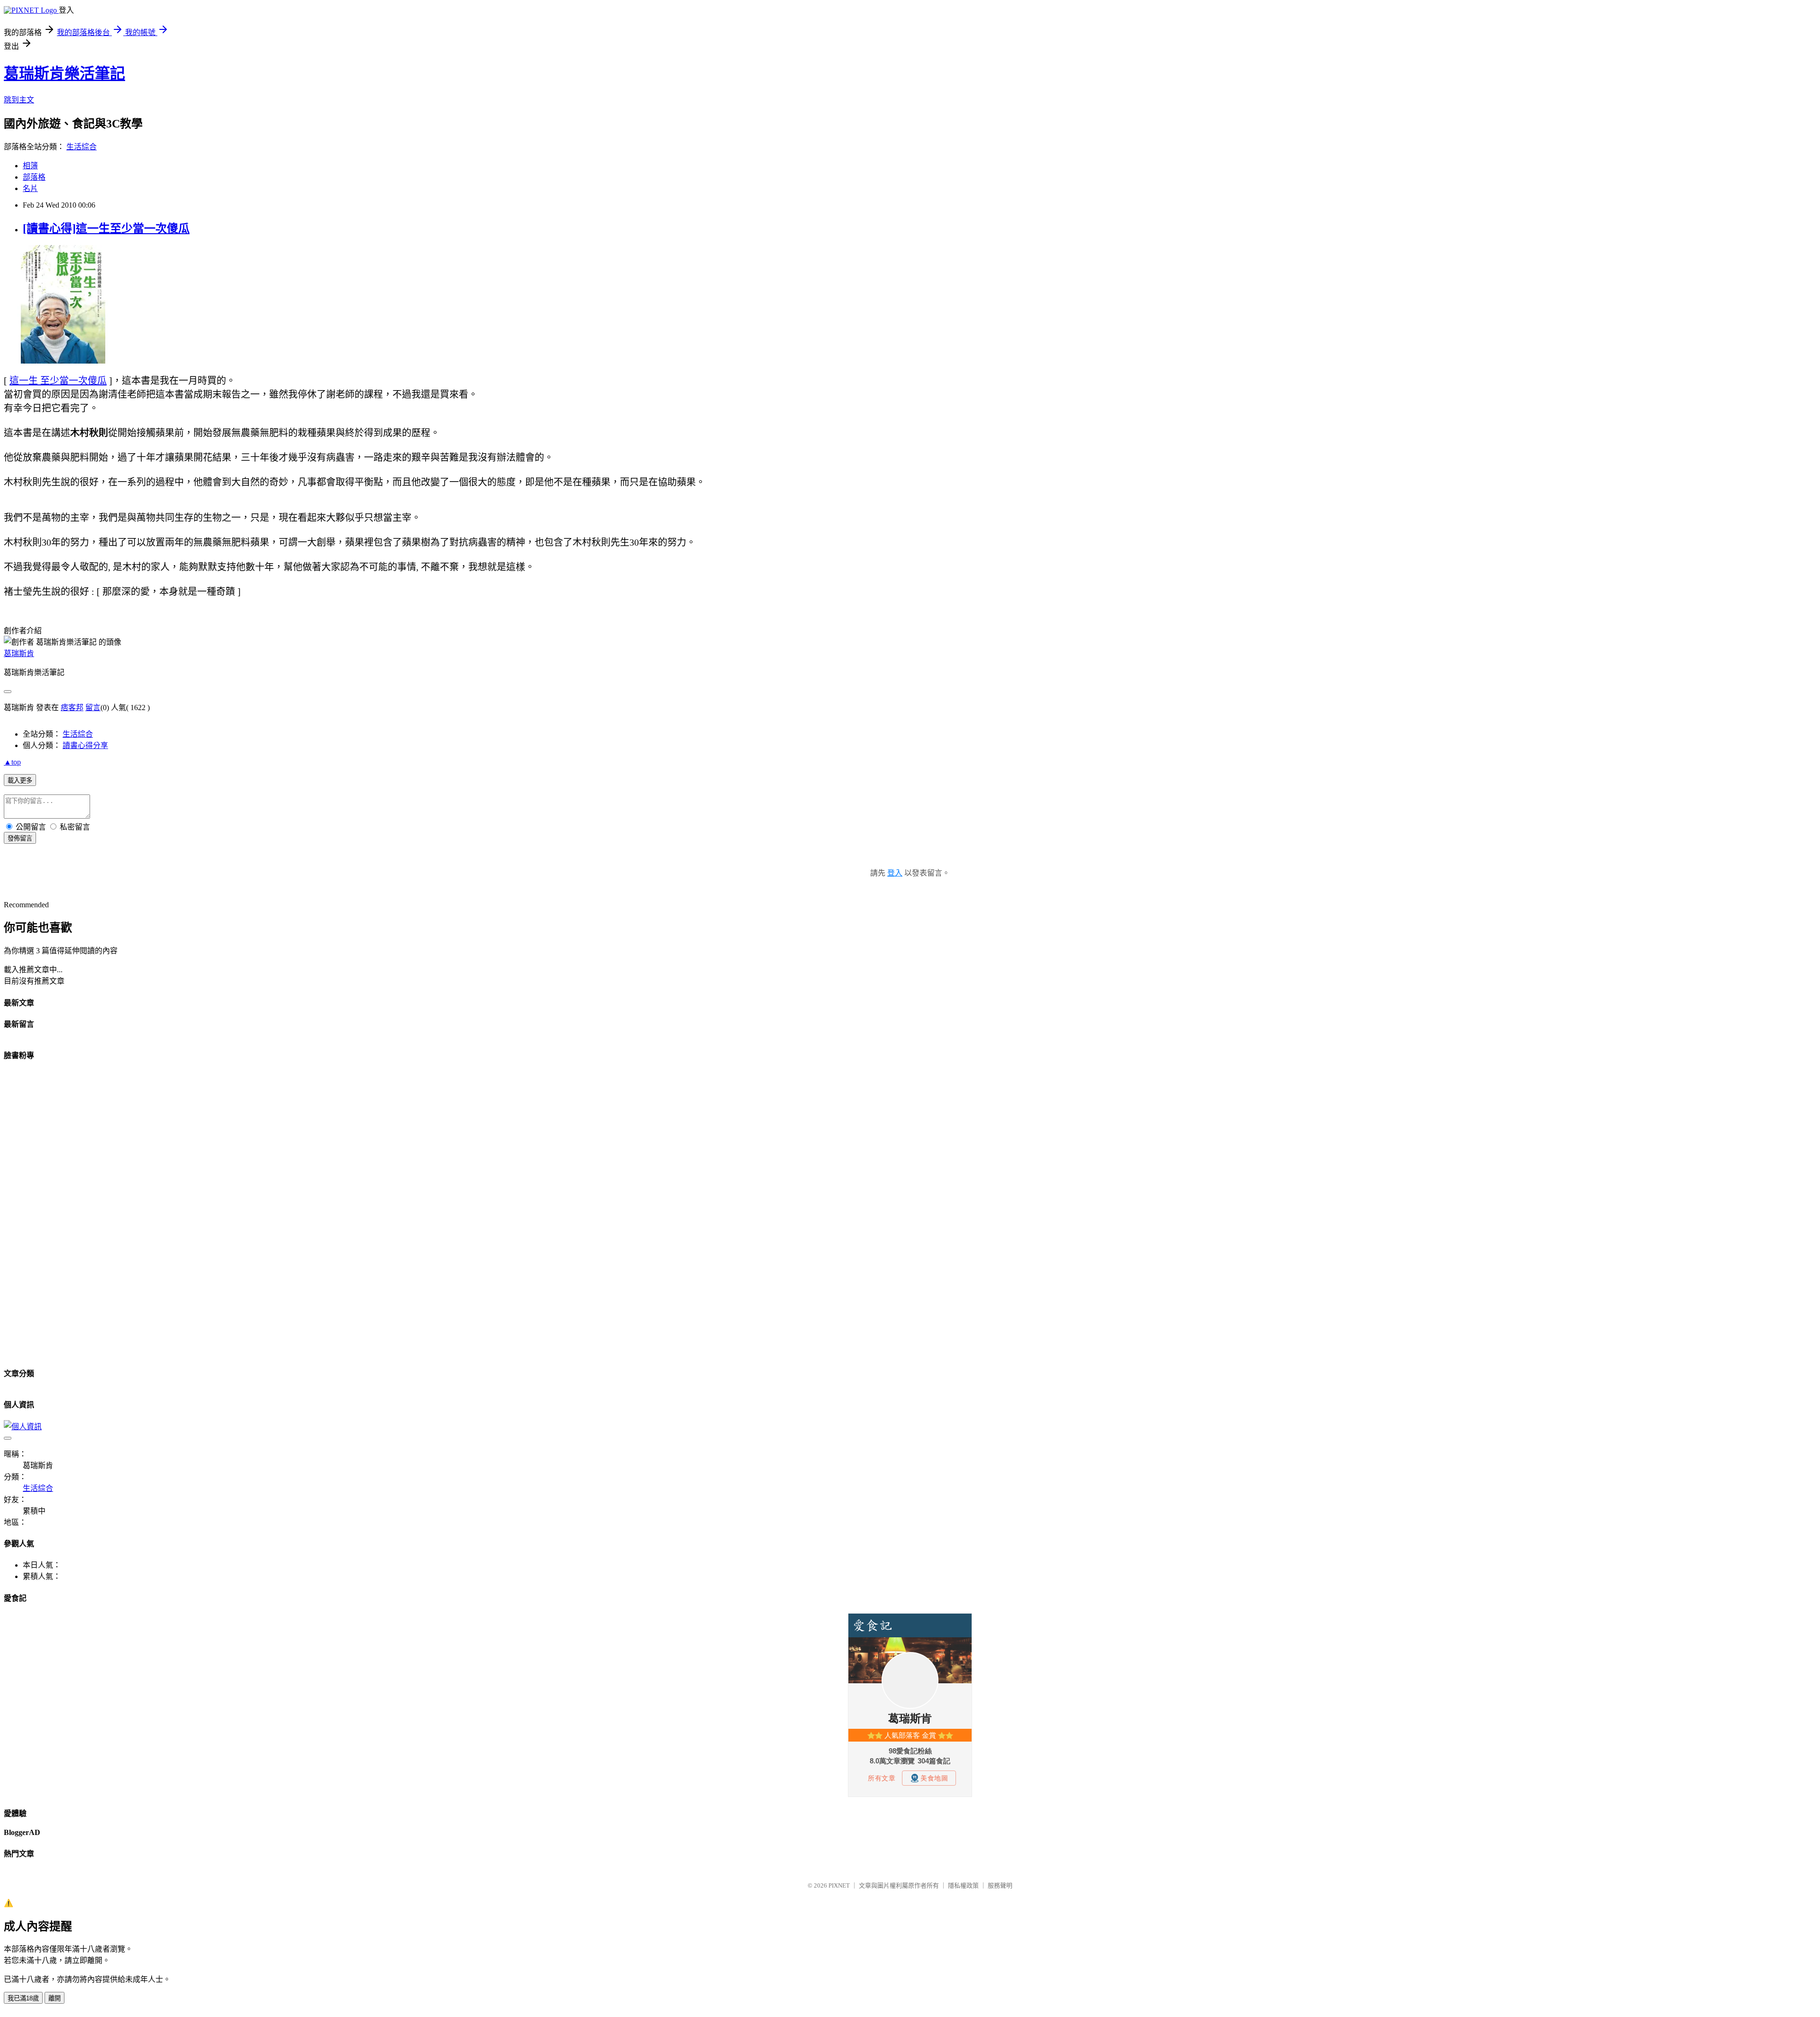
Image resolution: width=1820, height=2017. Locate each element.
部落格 (34, 177)
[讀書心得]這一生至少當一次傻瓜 (106, 228)
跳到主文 (19, 100)
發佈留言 (20, 838)
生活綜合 (82, 147)
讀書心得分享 (85, 745)
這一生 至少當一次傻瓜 (58, 381)
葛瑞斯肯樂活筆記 (64, 73)
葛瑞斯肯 (19, 653)
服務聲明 (1000, 1885)
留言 (93, 707)
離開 (55, 1998)
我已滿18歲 (23, 1998)
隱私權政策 (963, 1885)
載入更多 (20, 780)
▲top (12, 762)
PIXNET (839, 1885)
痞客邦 (72, 707)
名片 (30, 188)
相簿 (30, 166)
